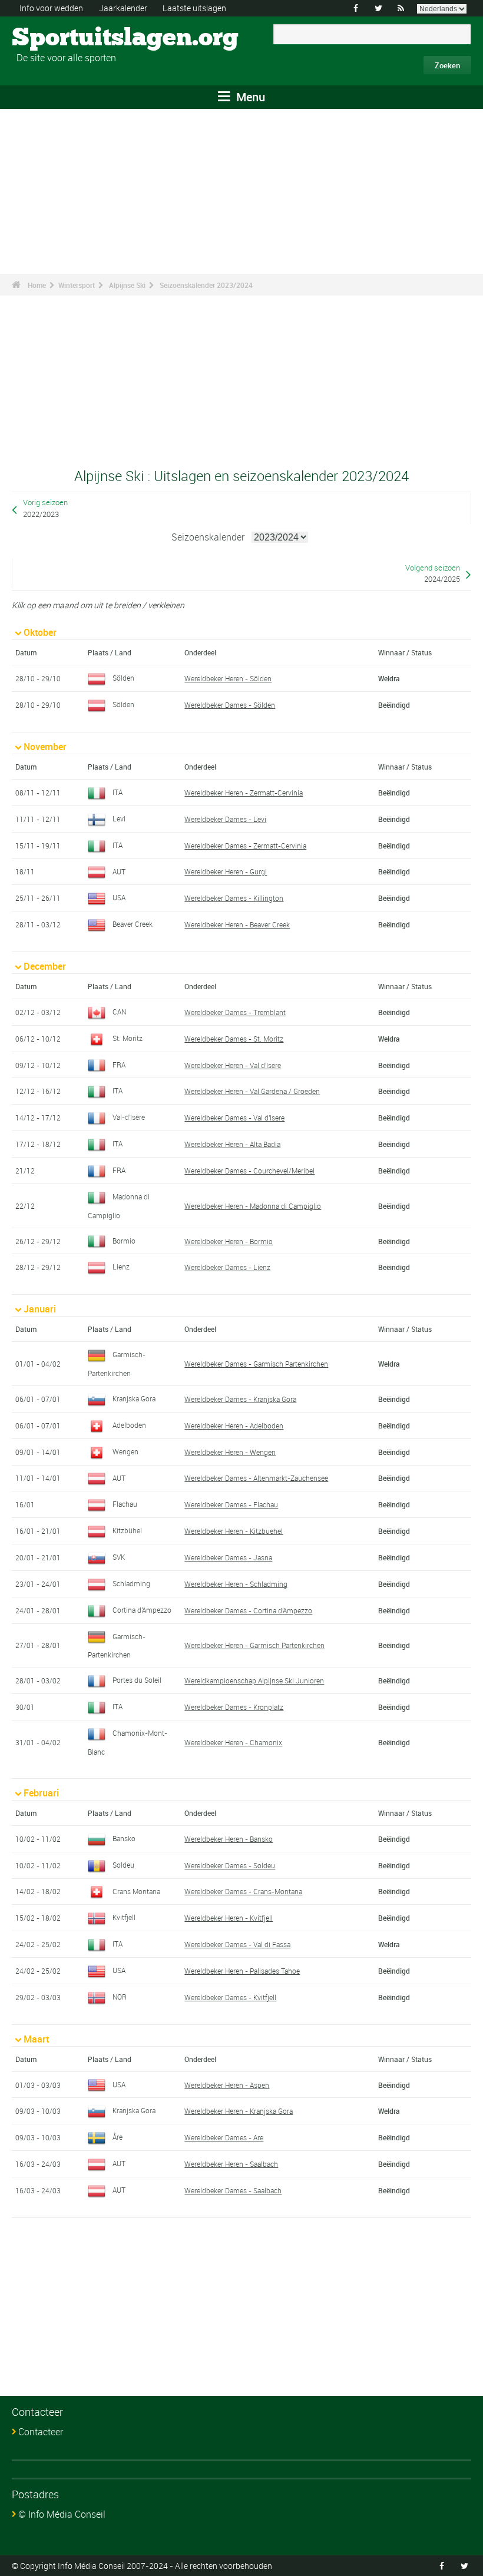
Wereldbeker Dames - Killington (234, 898)
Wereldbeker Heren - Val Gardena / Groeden (252, 1091)
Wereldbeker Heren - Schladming (236, 1584)
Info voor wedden (51, 8)
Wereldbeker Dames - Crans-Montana (243, 1891)
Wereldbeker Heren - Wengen (230, 1452)
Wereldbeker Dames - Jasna (228, 1557)
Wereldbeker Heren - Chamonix (233, 1742)
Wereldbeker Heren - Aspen (227, 2085)
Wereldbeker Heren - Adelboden (234, 1425)
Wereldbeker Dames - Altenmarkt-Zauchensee (256, 1478)
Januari (40, 1309)
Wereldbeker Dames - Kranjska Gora (240, 1399)
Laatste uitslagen (194, 8)
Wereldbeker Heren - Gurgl (226, 871)
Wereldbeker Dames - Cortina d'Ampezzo (248, 1610)
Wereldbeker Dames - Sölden (230, 705)
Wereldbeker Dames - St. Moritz (234, 1039)
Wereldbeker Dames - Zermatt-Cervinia (245, 846)
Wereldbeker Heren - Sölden (228, 678)
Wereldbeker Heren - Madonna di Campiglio (253, 1206)
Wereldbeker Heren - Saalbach (231, 2164)
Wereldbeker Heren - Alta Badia (232, 1144)
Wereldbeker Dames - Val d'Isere (234, 1118)
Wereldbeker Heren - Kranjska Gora (239, 2111)
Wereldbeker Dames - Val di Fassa (237, 1944)
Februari (41, 1793)
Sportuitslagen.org (56, 38)
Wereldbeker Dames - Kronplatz (234, 1707)
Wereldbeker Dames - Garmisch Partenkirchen (256, 1364)
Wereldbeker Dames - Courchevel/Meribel (249, 1171)
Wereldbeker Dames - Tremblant (235, 1012)
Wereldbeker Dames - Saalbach (233, 2190)
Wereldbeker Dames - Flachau (231, 1504)
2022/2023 (41, 514)
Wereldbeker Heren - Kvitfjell (229, 1918)
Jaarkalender (123, 8)
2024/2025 (442, 579)
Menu (249, 97)
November (45, 747)
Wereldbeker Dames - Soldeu (230, 1865)
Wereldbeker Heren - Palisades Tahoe (242, 1971)
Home (37, 285)
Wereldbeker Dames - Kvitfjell (230, 1997)
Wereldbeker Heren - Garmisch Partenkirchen (254, 1645)
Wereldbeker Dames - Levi (225, 819)
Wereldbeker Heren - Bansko (229, 1839)
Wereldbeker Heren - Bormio (229, 1241)
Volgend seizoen (433, 568)
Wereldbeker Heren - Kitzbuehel (234, 1531)
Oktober (40, 632)
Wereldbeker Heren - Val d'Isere (233, 1065)
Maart (36, 2039)
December (45, 966)
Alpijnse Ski (127, 285)
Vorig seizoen (45, 503)
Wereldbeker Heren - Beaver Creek (237, 924)
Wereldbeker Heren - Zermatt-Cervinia (244, 793)
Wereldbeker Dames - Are (224, 2137)
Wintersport (77, 285)
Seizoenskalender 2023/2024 (206, 285)
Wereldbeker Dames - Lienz (227, 1267)
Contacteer (41, 2432)
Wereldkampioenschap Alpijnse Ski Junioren (254, 1680)
